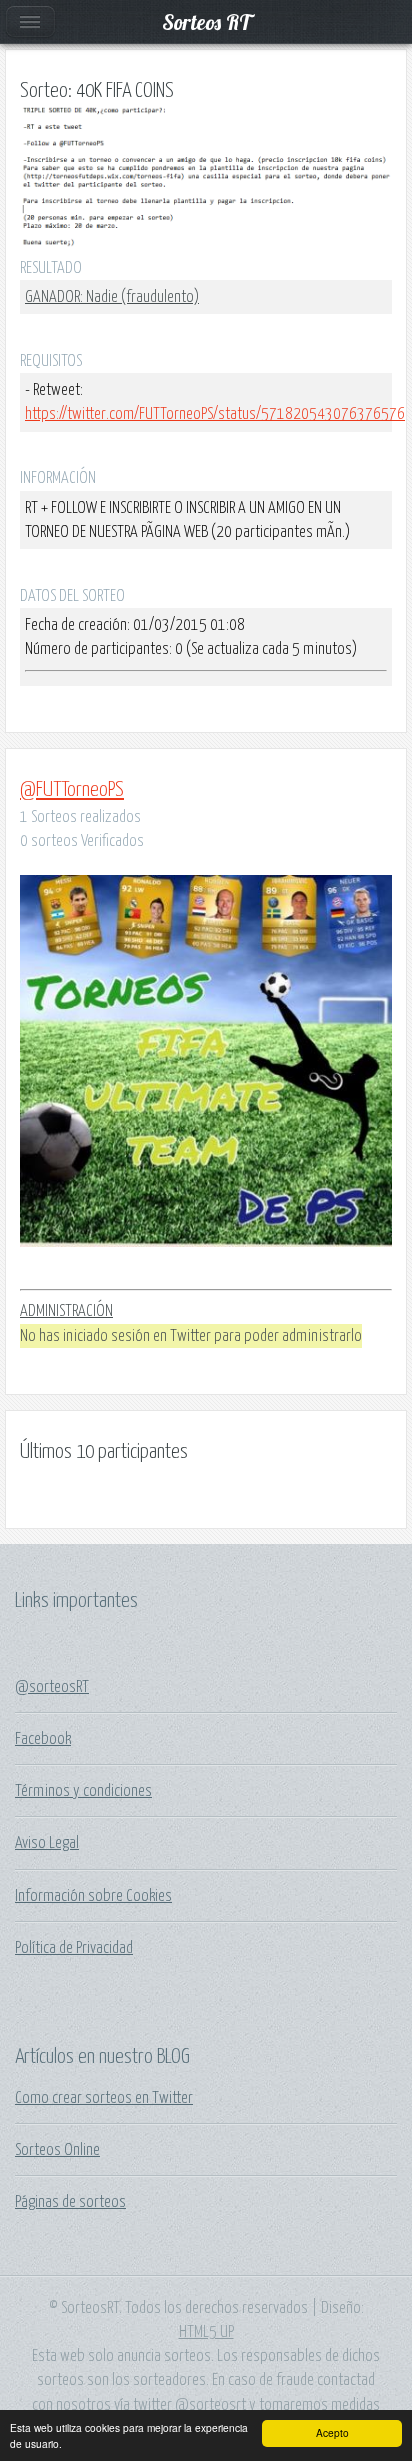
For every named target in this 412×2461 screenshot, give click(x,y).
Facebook (43, 1739)
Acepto (332, 2432)
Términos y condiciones (83, 1791)
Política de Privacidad (74, 1948)
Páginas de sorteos (70, 2202)
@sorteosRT (52, 1687)
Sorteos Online (57, 2150)
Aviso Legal (47, 1843)
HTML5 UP (206, 2332)
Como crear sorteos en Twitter (104, 2098)
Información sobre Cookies (93, 1896)
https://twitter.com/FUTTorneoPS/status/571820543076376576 (215, 414)
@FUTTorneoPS (72, 790)
